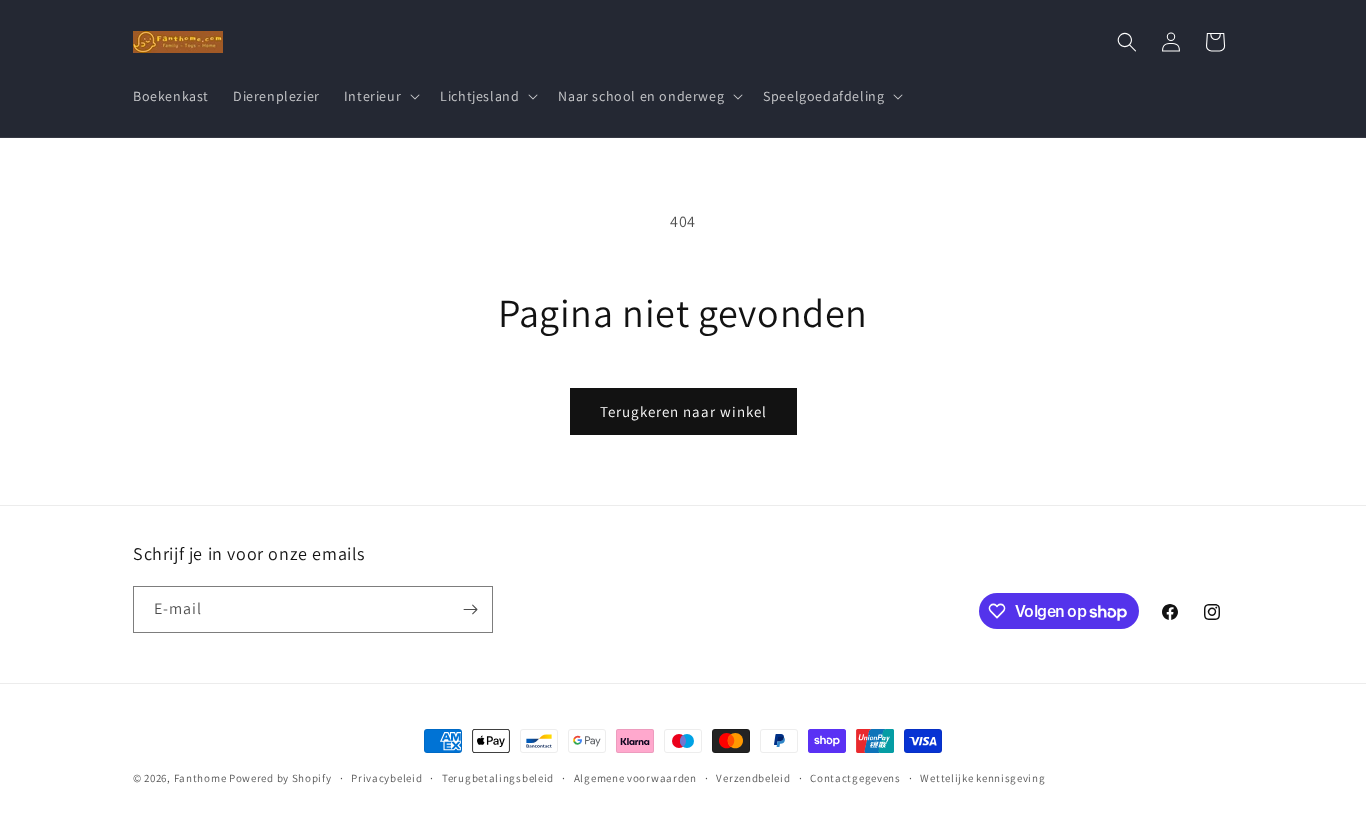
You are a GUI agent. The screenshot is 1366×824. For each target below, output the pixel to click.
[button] (380, 96)
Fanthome (200, 778)
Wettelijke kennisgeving (982, 778)
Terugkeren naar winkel (683, 411)
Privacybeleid (386, 778)
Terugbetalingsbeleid (498, 778)
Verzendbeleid (753, 778)
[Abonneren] (470, 609)
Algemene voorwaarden (635, 778)
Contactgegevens (855, 778)
